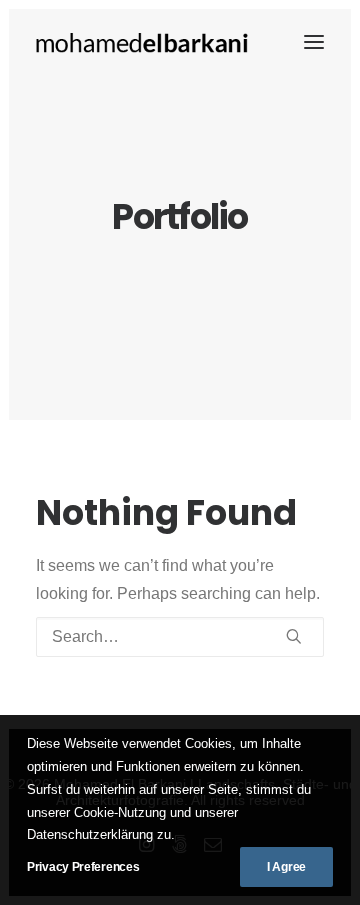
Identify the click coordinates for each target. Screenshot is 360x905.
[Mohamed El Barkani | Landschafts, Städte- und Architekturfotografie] (143, 42)
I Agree (286, 867)
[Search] (180, 637)
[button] (314, 42)
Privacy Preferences (83, 867)
